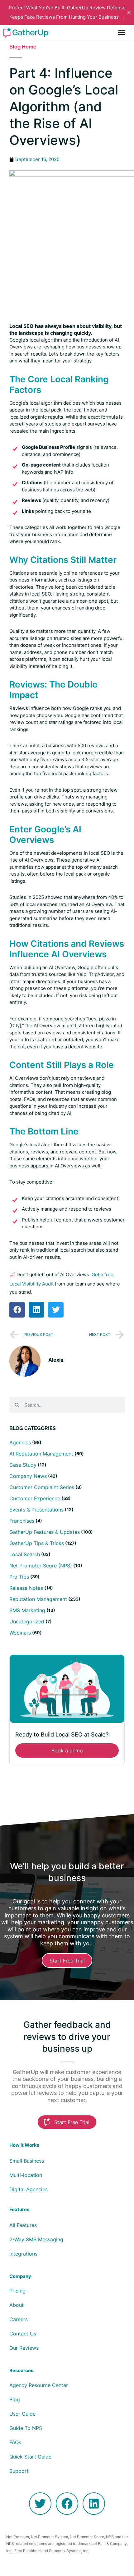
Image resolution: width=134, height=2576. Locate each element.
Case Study (23, 1465)
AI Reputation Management (41, 1454)
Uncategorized (27, 1621)
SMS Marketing (27, 1610)
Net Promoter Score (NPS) (41, 1566)
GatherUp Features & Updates (45, 1532)
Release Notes (26, 1588)
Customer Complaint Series (42, 1487)
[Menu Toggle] (122, 32)
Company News (28, 1476)
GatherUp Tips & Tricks (37, 1543)
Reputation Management (38, 1599)
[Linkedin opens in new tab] (94, 2504)
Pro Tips (19, 1577)
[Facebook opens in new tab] (67, 2504)
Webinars (20, 1633)
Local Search (25, 1554)
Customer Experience (35, 1498)
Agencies (20, 1442)
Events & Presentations (36, 1510)
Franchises (22, 1521)
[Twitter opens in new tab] (40, 2504)
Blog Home (23, 47)
